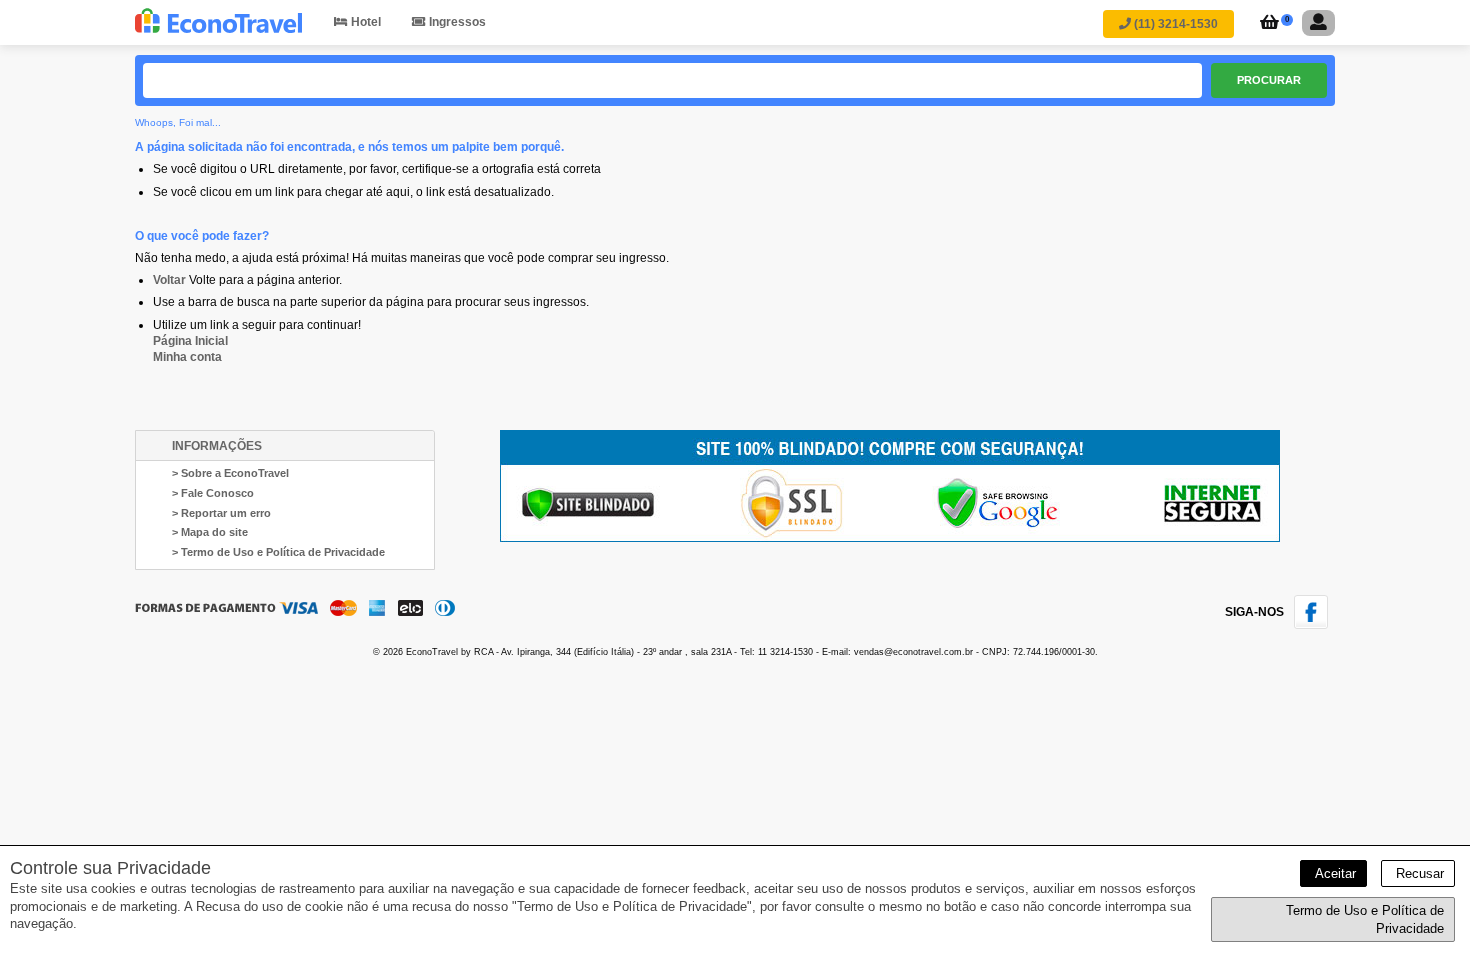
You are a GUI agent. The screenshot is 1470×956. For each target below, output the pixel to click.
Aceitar (1333, 873)
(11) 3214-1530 (1174, 24)
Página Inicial (190, 341)
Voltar (169, 280)
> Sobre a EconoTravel (230, 473)
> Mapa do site (210, 532)
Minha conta (187, 357)
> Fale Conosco (213, 493)
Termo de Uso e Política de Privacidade (1365, 919)
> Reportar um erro (221, 513)
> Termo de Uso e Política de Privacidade (278, 552)
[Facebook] (1314, 625)
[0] (1266, 24)
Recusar (1418, 873)
